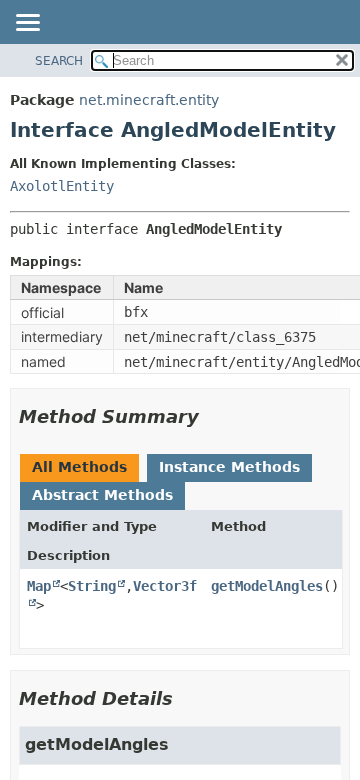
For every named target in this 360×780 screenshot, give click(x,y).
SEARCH (59, 61)
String (92, 586)
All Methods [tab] (79, 467)
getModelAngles (267, 586)
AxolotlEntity (62, 186)
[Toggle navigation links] (27, 24)
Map (39, 586)
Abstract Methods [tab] (102, 495)
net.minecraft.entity (149, 100)
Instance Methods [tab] (229, 467)
